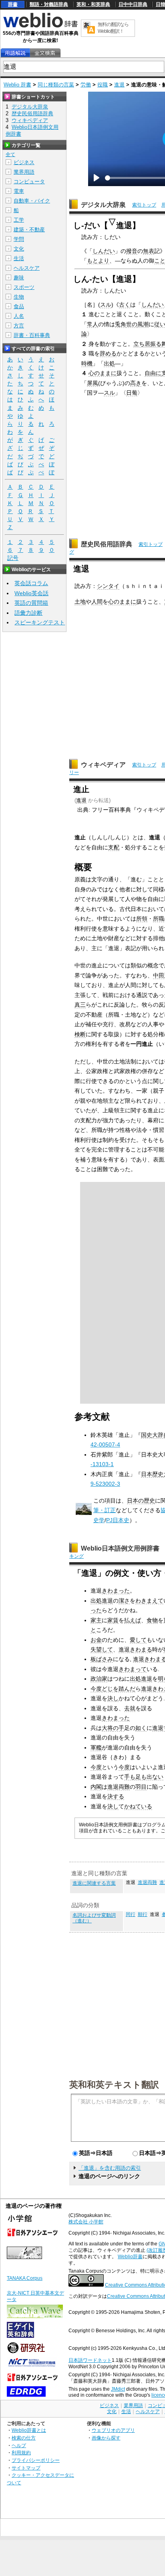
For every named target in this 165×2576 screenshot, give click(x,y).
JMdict (118, 2389)
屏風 (93, 383)
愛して (138, 1640)
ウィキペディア (103, 765)
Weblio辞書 (130, 2257)
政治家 (99, 1679)
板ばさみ (102, 1659)
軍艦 (96, 1747)
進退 (119, 85)
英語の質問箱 (31, 603)
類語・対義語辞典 (49, 4)
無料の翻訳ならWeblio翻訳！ (113, 28)
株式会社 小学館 (86, 2222)
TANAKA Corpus (25, 2278)
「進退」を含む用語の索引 (110, 2168)
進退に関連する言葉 (94, 1883)
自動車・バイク (32, 201)
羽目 (141, 1787)
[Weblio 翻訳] (89, 28)
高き (136, 383)
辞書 (13, 4)
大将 (107, 1728)
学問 (19, 239)
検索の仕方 (24, 2438)
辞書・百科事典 (32, 335)
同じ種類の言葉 (56, 85)
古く (125, 305)
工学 (19, 220)
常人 (93, 324)
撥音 (132, 251)
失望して (102, 1649)
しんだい (104, 251)
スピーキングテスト (40, 622)
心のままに (103, 373)
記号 (13, 558)
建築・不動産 (29, 230)
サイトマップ (26, 2468)
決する (116, 1796)
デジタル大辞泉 (103, 205)
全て (10, 154)
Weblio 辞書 (17, 85)
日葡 (132, 393)
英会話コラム (31, 583)
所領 (142, 919)
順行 (143, 1914)
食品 (19, 306)
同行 (131, 1914)
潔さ (124, 1601)
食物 (152, 1620)
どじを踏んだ (119, 1689)
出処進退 (102, 1601)
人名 (19, 316)
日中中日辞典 (133, 4)
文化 (19, 249)
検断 (80, 1034)
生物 (19, 297)
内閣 (96, 1787)
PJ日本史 (118, 1520)
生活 (19, 258)
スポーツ (24, 287)
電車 (19, 191)
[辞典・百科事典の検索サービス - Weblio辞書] (40, 26)
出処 (109, 363)
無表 (149, 251)
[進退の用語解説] (15, 53)
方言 (19, 326)
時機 (87, 363)
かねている (138, 1806)
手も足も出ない (144, 1777)
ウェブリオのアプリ (113, 2430)
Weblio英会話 (31, 593)
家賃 (113, 1620)
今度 (96, 1689)
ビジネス (24, 162)
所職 (159, 919)
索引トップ (144, 205)
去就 (130, 1708)
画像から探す (106, 2438)
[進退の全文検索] (45, 53)
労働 (86, 85)
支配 (114, 847)
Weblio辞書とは (29, 2430)
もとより (98, 261)
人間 (97, 602)
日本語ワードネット (90, 2360)
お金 (96, 1640)
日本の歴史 (141, 1501)
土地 (80, 602)
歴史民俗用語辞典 (107, 544)
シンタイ (108, 586)
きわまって (133, 1669)
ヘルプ (19, 2445)
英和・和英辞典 (93, 4)
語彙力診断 (28, 613)
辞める (108, 353)
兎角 (121, 324)
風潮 (143, 324)
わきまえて (149, 1601)
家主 (96, 1620)
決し (113, 1698)
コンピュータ (29, 182)
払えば (133, 1620)
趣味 (19, 278)
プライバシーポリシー (36, 2460)
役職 (103, 85)
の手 (119, 1728)
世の (132, 324)
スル (106, 305)
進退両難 (119, 1787)
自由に (153, 373)
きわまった (116, 1591)
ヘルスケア (27, 268)
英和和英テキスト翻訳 (114, 2084)
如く (141, 1728)
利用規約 (21, 2453)
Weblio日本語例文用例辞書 (120, 1548)
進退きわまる (135, 1649)
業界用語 (24, 172)
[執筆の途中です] (84, 1513)
